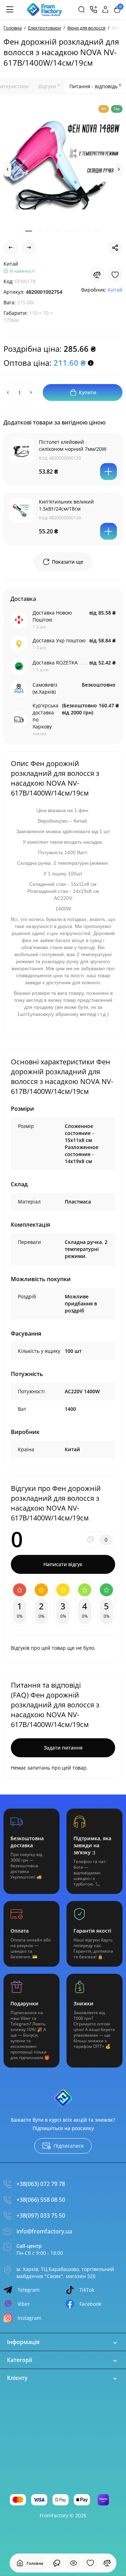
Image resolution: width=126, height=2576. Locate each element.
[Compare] (97, 275)
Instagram (29, 2318)
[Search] (82, 9)
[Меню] (10, 9)
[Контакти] (93, 9)
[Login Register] (105, 9)
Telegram (29, 2290)
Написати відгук (63, 1564)
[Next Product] (29, 248)
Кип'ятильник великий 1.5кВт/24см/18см (66, 505)
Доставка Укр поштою (59, 640)
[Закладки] (90, 2563)
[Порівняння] (107, 2563)
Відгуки (49, 86)
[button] (7, 169)
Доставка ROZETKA (55, 663)
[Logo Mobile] (44, 9)
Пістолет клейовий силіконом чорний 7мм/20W (73, 445)
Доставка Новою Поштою (52, 616)
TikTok (87, 2290)
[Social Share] (115, 248)
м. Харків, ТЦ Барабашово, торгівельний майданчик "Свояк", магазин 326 (65, 2273)
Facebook (90, 2304)
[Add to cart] (108, 472)
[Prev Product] (11, 248)
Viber (24, 2304)
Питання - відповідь (95, 86)
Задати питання (63, 1748)
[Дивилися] (57, 2563)
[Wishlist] (115, 275)
